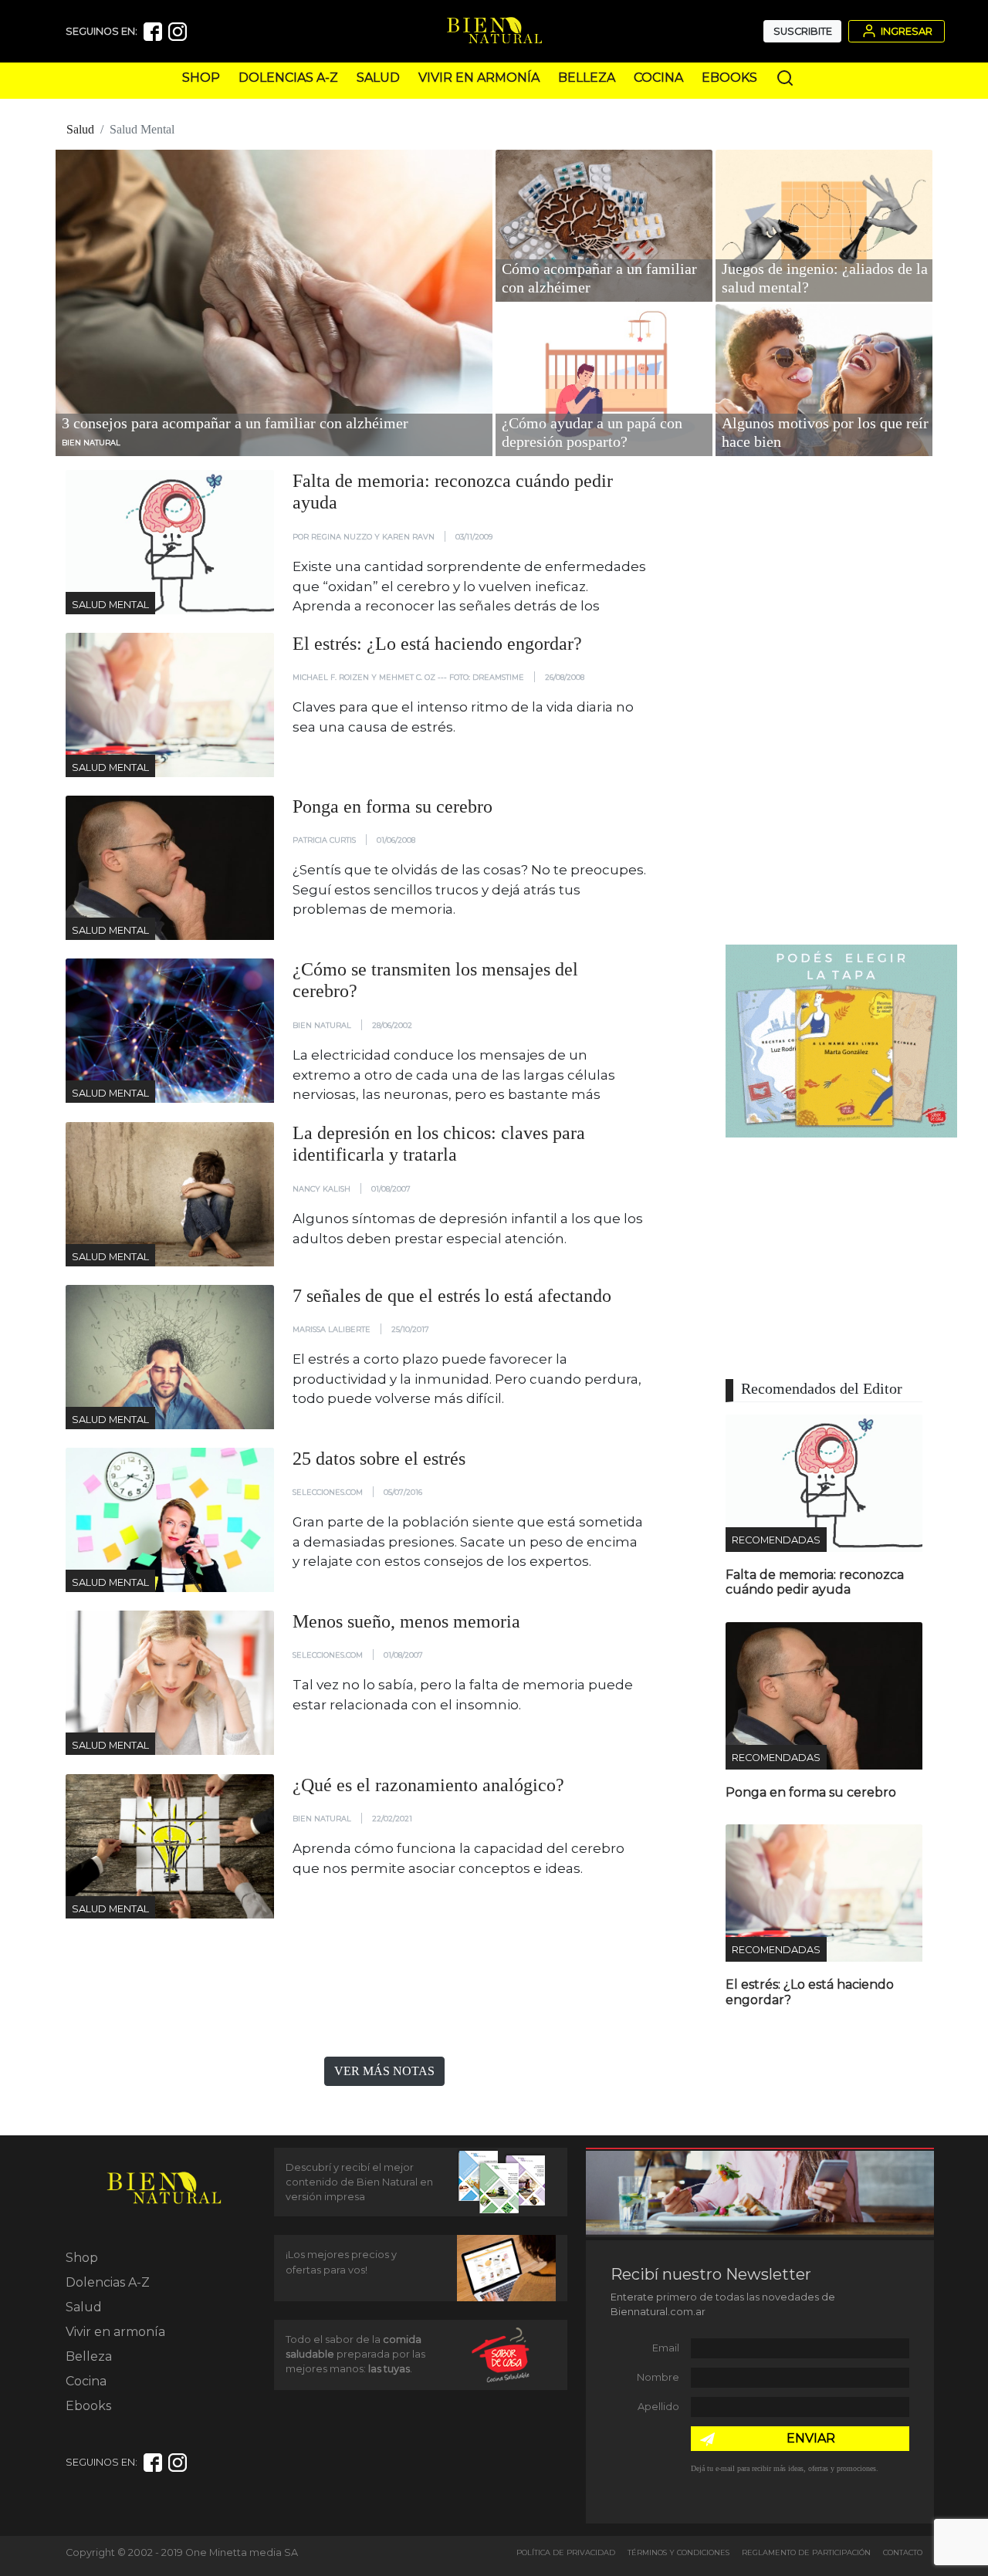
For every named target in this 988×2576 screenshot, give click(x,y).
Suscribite (803, 31)
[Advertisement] (841, 701)
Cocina (658, 78)
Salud (378, 78)
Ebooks (729, 78)
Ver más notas (384, 2071)
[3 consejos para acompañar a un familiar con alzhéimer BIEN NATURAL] (274, 301)
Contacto (903, 2552)
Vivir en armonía (479, 78)
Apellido (658, 2407)
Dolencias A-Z (288, 78)
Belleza (587, 78)
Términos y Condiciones (678, 2552)
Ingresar (905, 31)
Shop (201, 78)
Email (666, 2348)
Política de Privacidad (566, 2552)
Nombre (658, 2377)
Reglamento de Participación (806, 2552)
